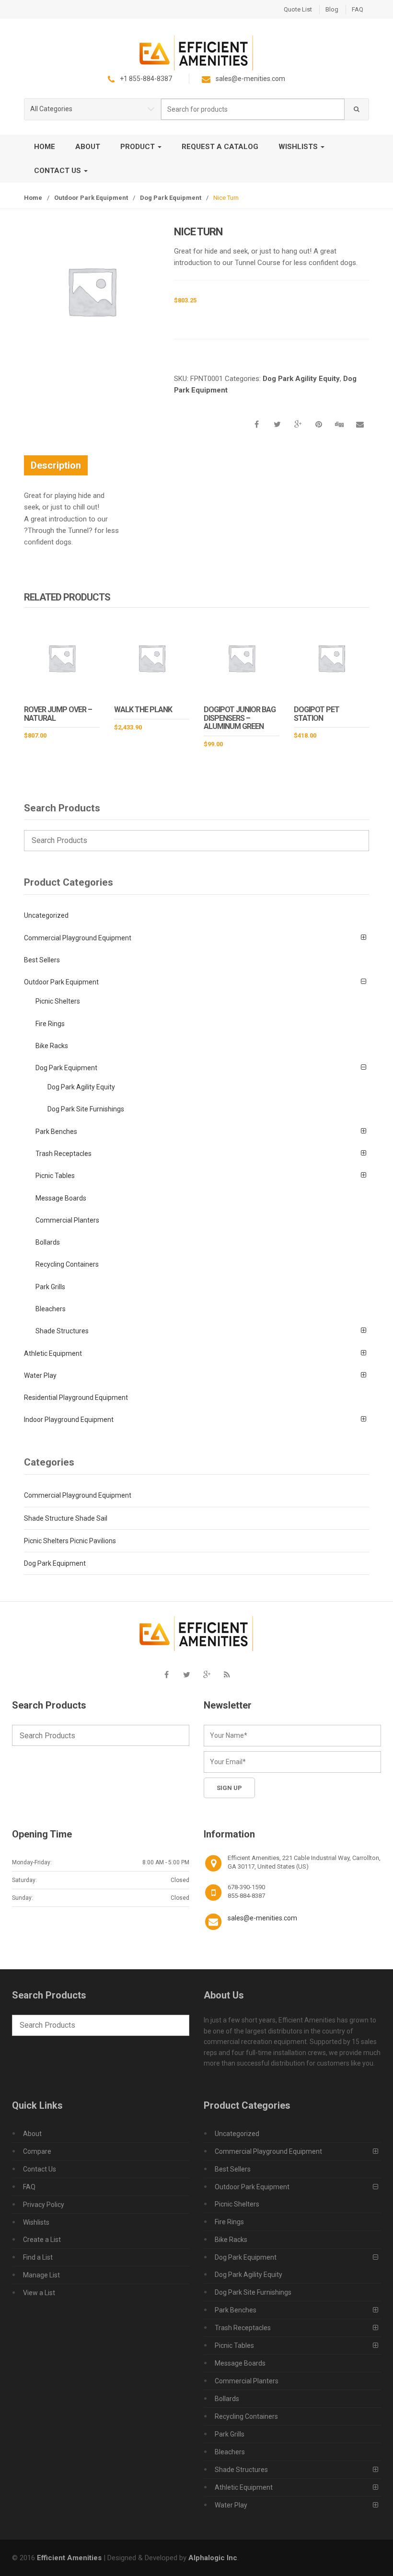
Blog (332, 9)
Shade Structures (62, 1331)
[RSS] (227, 1675)
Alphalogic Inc (213, 2558)
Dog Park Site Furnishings (86, 1109)
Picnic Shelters (58, 1001)
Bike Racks (52, 1046)
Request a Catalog (220, 147)
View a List (39, 2293)
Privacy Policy (44, 2205)
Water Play (40, 1375)
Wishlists (299, 147)
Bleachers (51, 1309)
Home (45, 147)
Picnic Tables (55, 1176)
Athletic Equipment (53, 1353)
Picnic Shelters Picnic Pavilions (70, 1541)
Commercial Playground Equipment (78, 938)
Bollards (48, 1242)
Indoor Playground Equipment (69, 1420)
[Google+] (207, 1675)
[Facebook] (166, 1675)
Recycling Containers (67, 1264)
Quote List (298, 9)
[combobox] (253, 110)
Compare (37, 2151)
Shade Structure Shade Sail (66, 1518)
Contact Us (58, 171)
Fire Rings (50, 1024)
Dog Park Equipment (171, 198)
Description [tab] (56, 465)
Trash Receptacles (64, 1154)
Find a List (38, 2257)
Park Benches (56, 1132)
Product (139, 147)
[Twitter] (186, 1675)
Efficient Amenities (69, 2558)
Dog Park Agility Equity (301, 379)
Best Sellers (42, 960)
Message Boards (61, 1198)
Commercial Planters (67, 1220)
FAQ (358, 9)
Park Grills (50, 1287)
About (88, 147)
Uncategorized (46, 915)
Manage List (41, 2275)
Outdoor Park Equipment (91, 198)
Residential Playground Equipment (76, 1398)
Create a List (42, 2240)
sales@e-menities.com (262, 1918)
